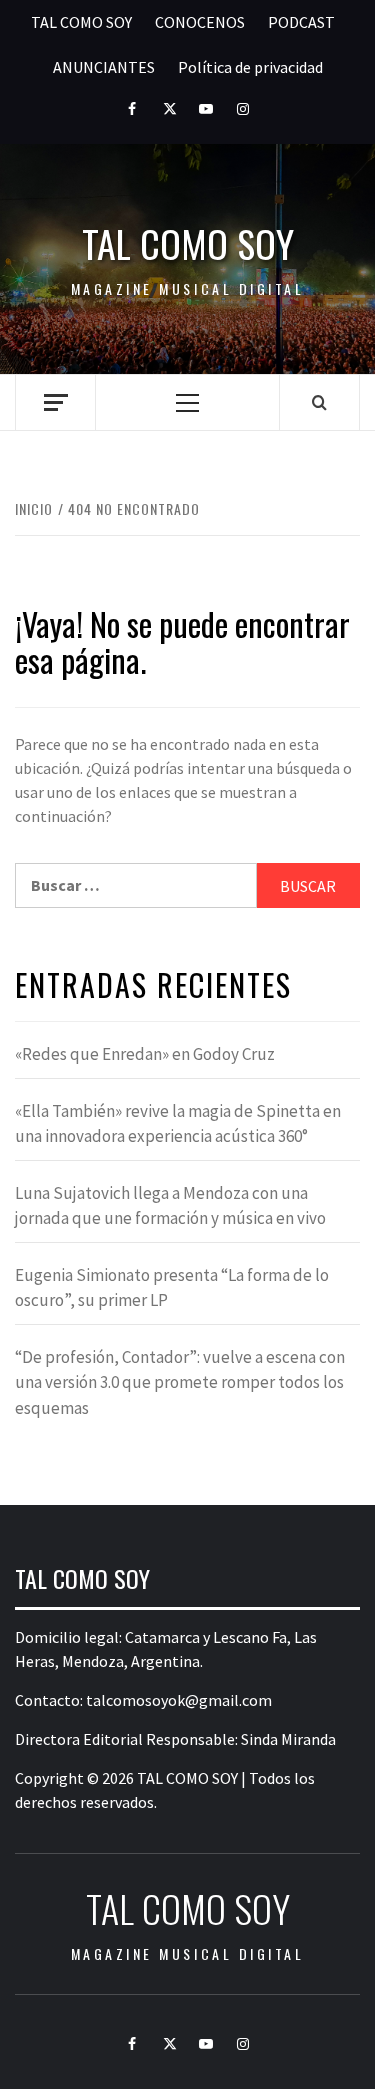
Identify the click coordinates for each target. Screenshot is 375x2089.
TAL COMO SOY (81, 22)
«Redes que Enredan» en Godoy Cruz (145, 1054)
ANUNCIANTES (104, 67)
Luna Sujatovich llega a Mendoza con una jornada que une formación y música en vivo (170, 1206)
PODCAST (301, 22)
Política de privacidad (250, 67)
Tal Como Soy (188, 243)
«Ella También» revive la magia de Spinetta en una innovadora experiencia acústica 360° (178, 1124)
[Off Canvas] (55, 402)
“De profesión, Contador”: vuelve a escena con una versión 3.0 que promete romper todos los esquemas (180, 1382)
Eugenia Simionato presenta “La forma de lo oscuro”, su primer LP (172, 1288)
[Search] (319, 402)
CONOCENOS (200, 22)
